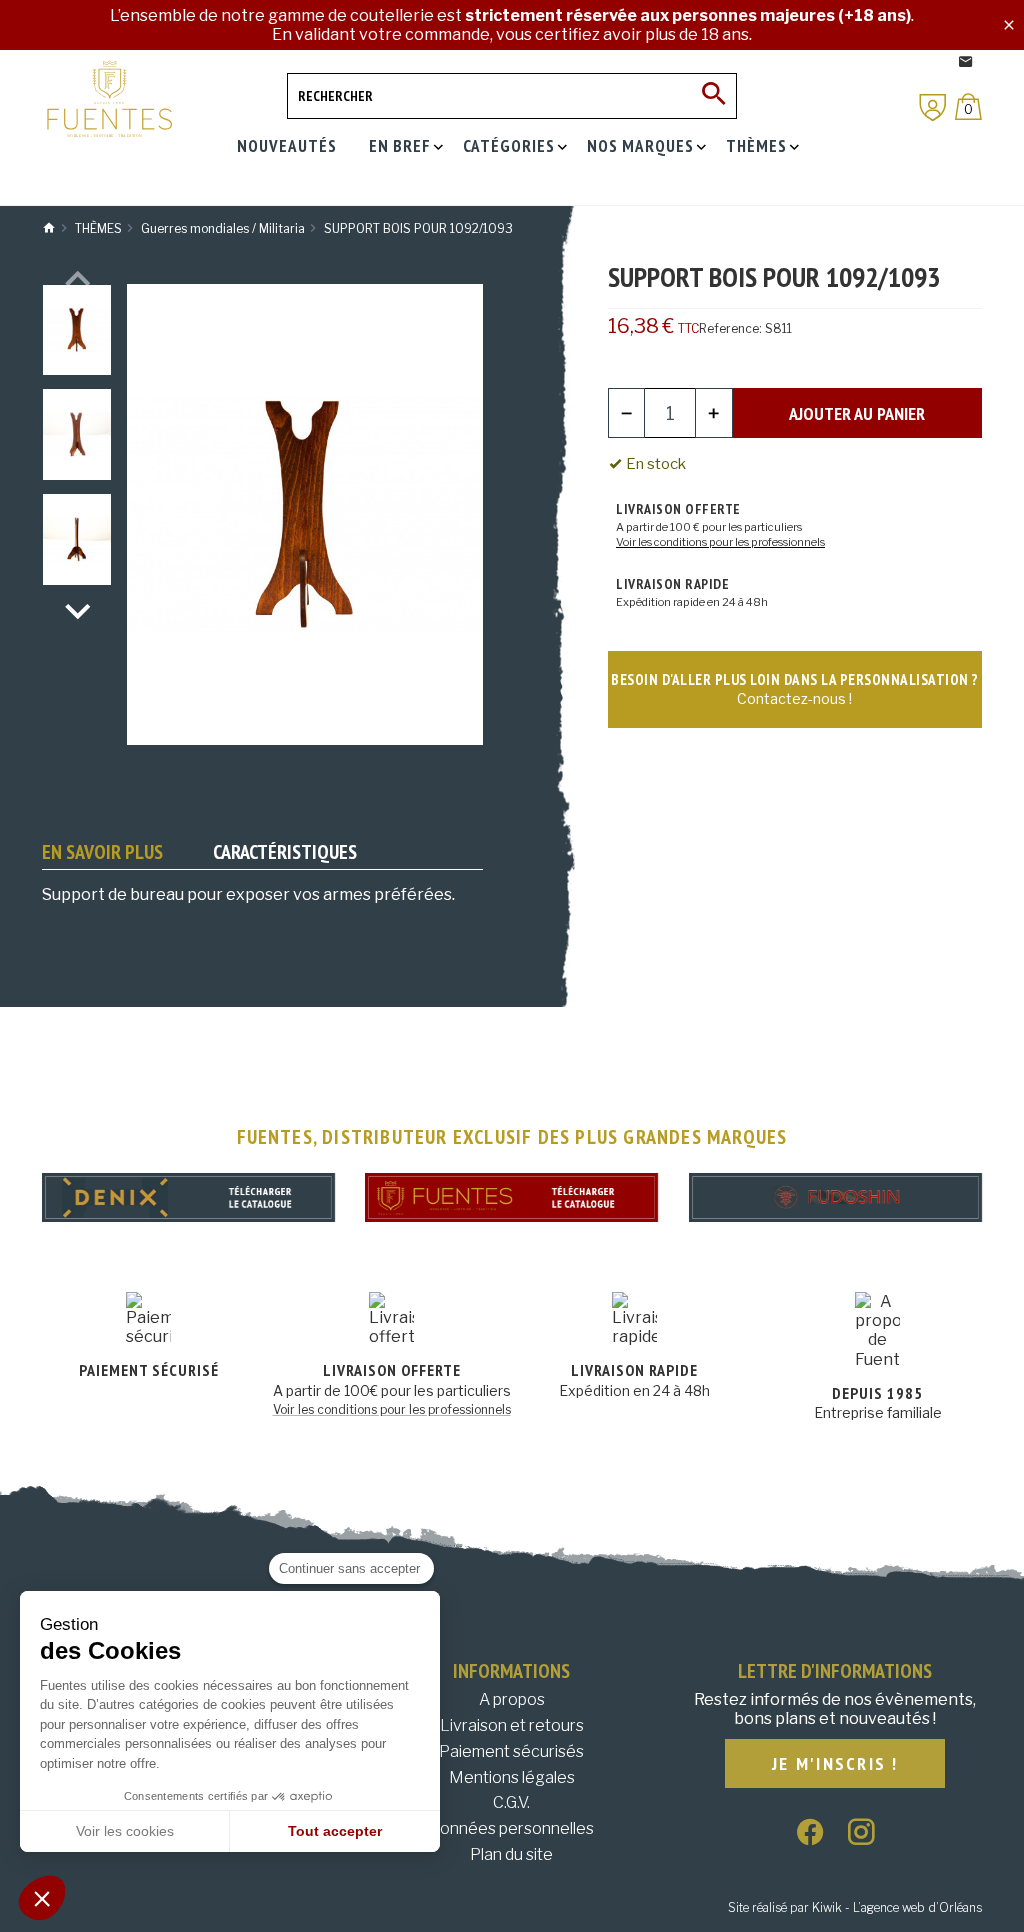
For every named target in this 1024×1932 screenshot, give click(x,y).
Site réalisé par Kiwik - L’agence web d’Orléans (855, 1907)
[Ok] (714, 96)
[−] (627, 413)
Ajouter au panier (857, 413)
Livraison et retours (512, 1725)
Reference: (730, 328)
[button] (42, 1898)
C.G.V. (511, 1802)
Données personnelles (511, 1828)
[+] (714, 413)
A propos (512, 1699)
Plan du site (511, 1854)
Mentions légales (512, 1777)
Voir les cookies (125, 1831)
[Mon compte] (933, 107)
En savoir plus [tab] (102, 852)
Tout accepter (335, 1831)
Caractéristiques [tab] (285, 852)
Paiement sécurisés (511, 1751)
